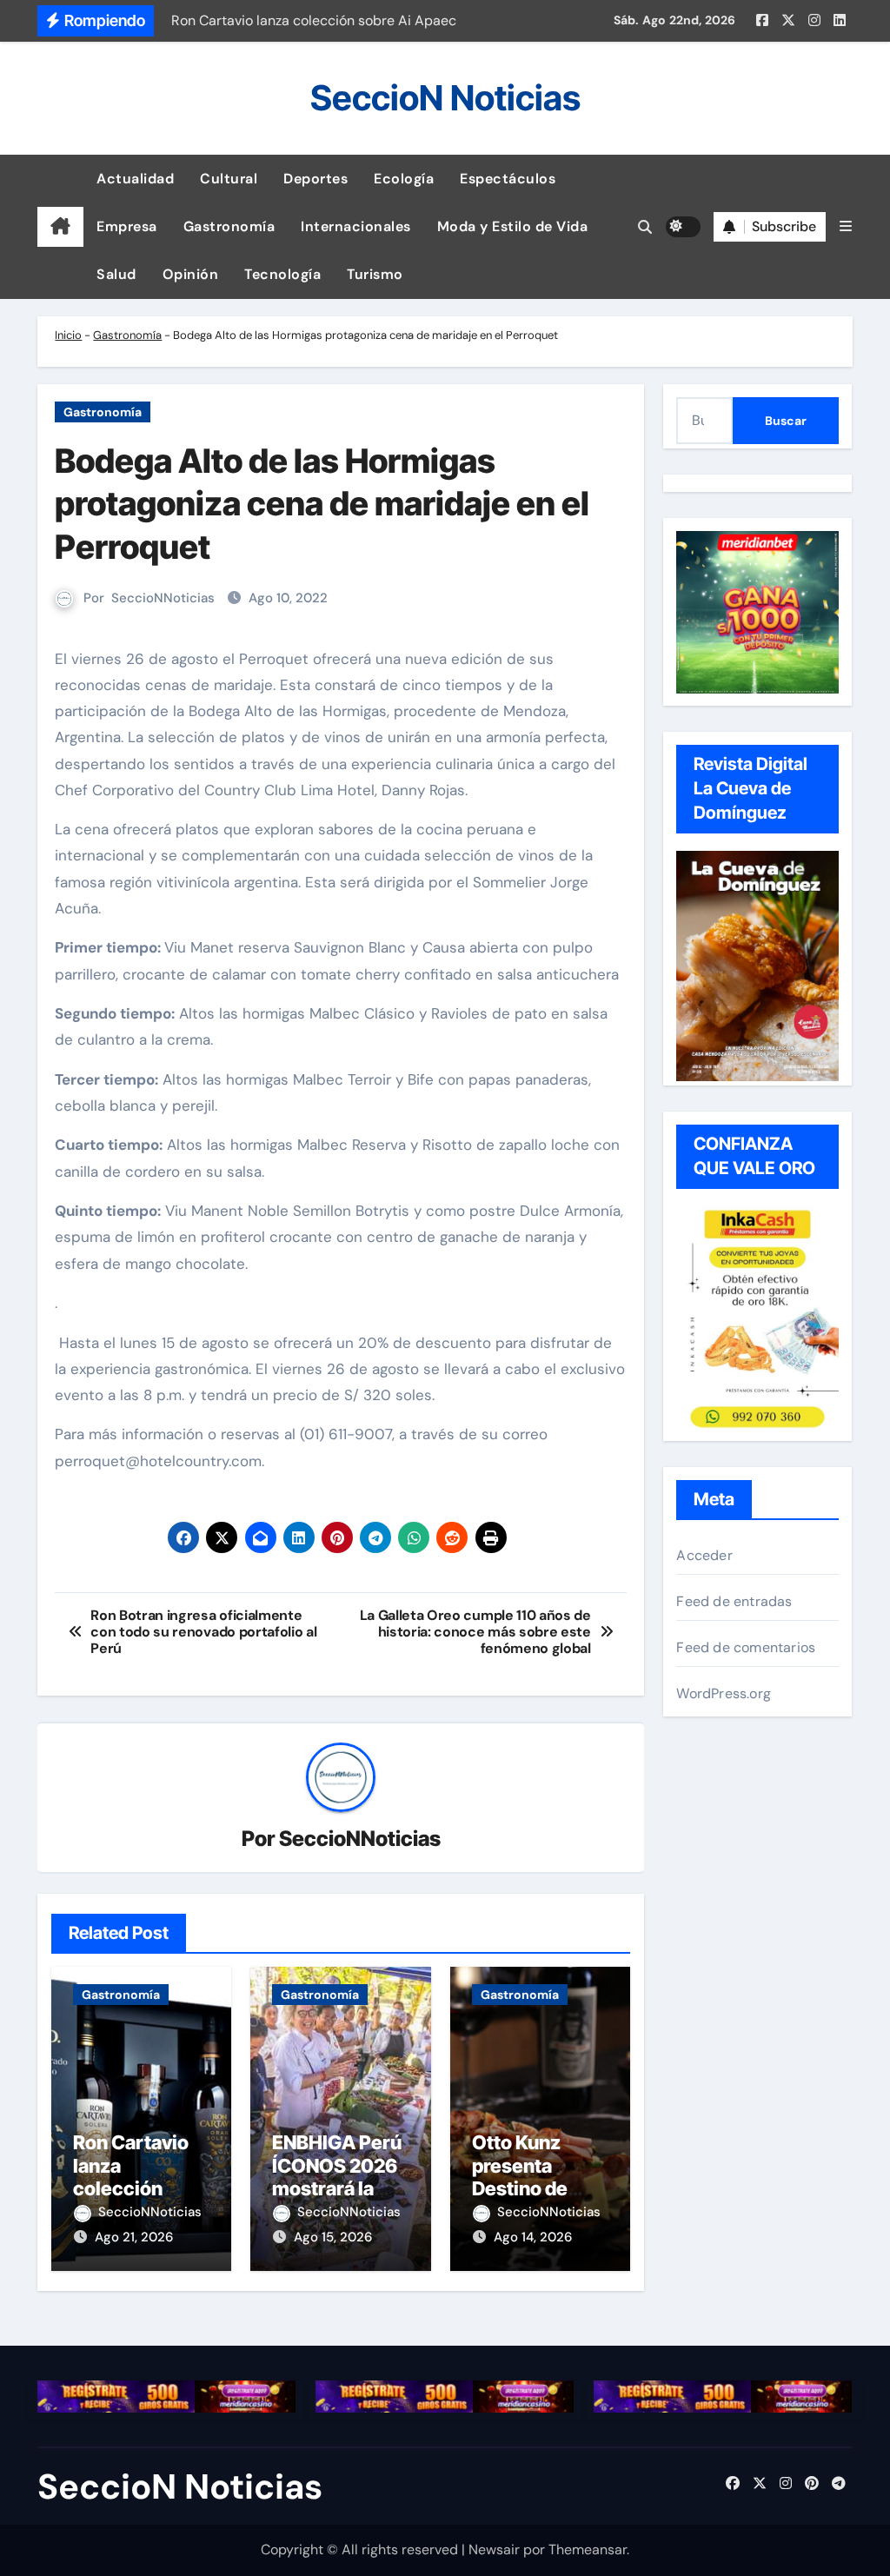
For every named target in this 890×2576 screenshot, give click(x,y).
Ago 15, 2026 (333, 2237)
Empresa (127, 226)
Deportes (315, 179)
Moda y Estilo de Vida (513, 226)
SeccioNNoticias (163, 598)
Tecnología (282, 274)
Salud (116, 274)
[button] (846, 226)
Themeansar (588, 2549)
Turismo (375, 274)
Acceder (704, 1555)
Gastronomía (229, 226)
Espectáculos (508, 179)
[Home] (60, 227)
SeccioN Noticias (445, 98)
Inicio (68, 335)
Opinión (191, 274)
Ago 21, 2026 (134, 2237)
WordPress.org (724, 1693)
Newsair (494, 2549)
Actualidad (135, 179)
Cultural (229, 179)
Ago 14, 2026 (533, 2237)
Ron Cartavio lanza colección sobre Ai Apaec (141, 2177)
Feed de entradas (734, 1601)
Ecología (404, 179)
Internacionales (356, 226)
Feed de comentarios (746, 1647)
